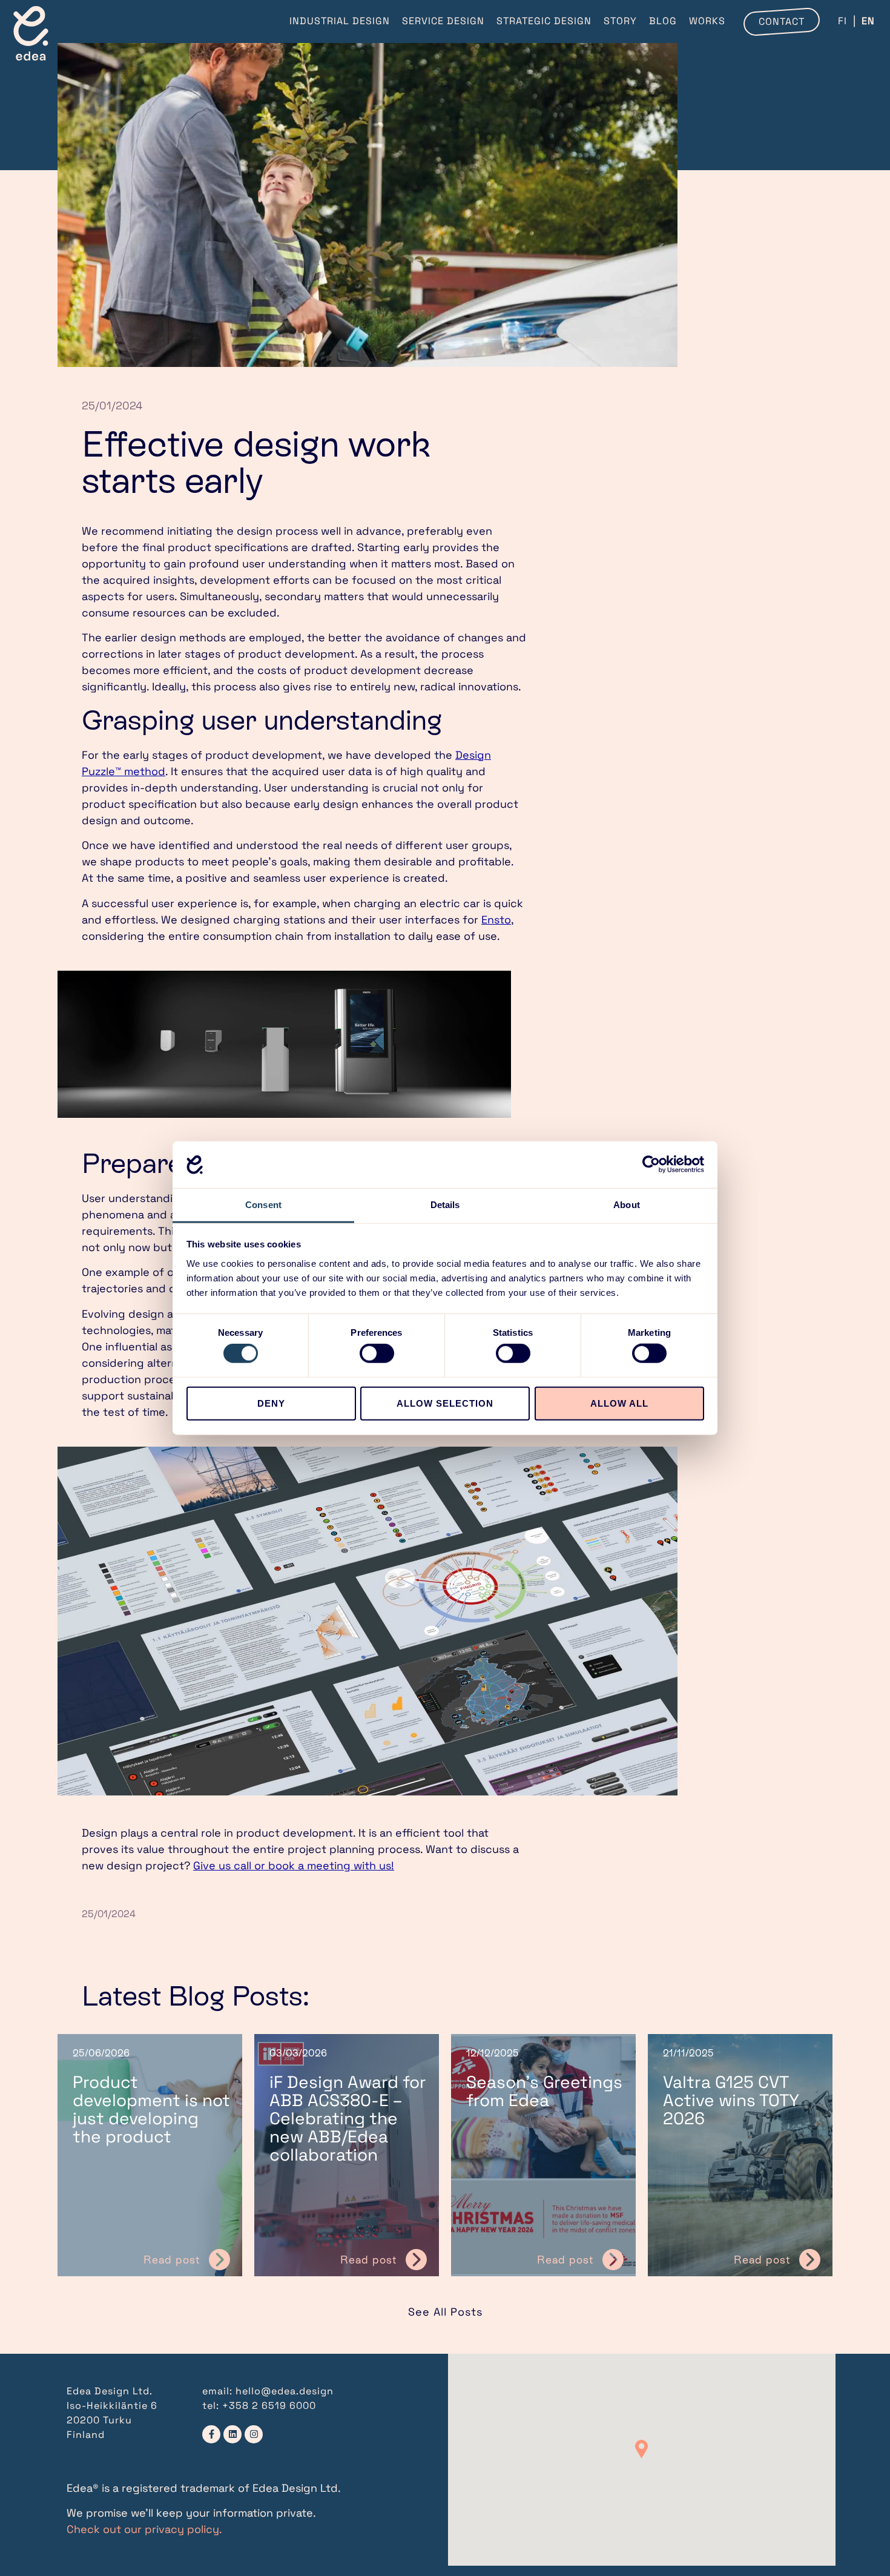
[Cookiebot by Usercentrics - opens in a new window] (651, 1164)
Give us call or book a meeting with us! (294, 1865)
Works (707, 21)
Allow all (619, 1403)
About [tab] (627, 1205)
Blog (663, 21)
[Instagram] (254, 2434)
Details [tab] (445, 1205)
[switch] (377, 1353)
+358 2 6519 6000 (269, 2406)
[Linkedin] (232, 2434)
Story (620, 21)
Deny (271, 1403)
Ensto (496, 920)
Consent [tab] (263, 1205)
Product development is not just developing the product (151, 2109)
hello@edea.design (285, 2391)
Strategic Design (544, 21)
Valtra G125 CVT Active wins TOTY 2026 (731, 2100)
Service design (443, 21)
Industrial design (340, 21)
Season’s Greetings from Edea (544, 2091)
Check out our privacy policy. (144, 2529)
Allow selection (445, 1403)
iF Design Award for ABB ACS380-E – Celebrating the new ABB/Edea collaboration (348, 2118)
